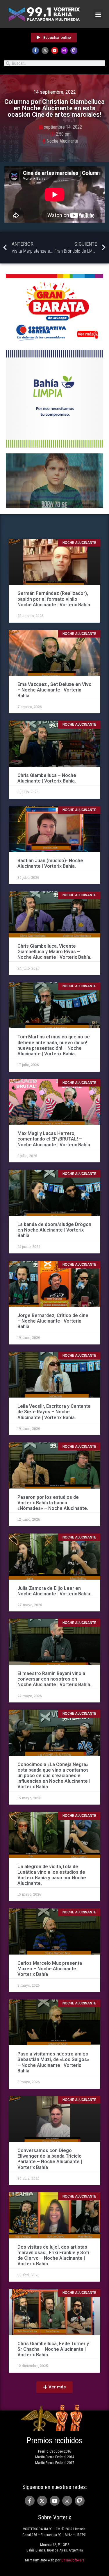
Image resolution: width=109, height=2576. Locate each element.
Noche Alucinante (62, 141)
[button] (98, 14)
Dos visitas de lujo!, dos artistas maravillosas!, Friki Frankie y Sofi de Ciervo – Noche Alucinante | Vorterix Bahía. (53, 2255)
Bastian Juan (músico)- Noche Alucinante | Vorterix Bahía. (50, 863)
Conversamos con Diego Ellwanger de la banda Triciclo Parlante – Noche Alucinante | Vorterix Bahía (50, 2159)
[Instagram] (64, 50)
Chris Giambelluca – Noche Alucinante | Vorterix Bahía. (47, 778)
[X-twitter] (45, 50)
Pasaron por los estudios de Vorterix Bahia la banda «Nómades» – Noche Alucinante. (53, 1503)
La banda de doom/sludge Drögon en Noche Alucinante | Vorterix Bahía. (54, 1230)
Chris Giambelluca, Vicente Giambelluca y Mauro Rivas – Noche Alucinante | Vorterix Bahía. (54, 952)
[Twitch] (74, 50)
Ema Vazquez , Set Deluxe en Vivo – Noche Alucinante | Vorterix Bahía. (54, 690)
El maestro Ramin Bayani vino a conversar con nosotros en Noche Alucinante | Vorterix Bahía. (54, 1679)
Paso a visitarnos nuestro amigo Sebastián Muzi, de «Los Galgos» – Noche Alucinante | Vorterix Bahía (53, 2062)
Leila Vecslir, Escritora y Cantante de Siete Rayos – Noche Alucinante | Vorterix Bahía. (54, 1412)
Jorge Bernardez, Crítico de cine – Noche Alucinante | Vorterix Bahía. (53, 1321)
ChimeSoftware (73, 2560)
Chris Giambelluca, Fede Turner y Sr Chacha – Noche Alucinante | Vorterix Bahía (53, 2349)
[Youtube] (55, 50)
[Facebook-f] (35, 50)
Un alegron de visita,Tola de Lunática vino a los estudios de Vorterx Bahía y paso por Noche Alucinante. (52, 1875)
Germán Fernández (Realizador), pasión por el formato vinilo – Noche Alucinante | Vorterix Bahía (54, 599)
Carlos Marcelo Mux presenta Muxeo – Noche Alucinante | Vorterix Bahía (50, 1969)
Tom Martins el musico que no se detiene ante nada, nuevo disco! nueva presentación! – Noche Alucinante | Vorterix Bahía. (54, 1045)
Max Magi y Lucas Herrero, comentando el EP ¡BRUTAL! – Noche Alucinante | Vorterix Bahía (54, 1139)
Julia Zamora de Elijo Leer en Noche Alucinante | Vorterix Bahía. (54, 1591)
